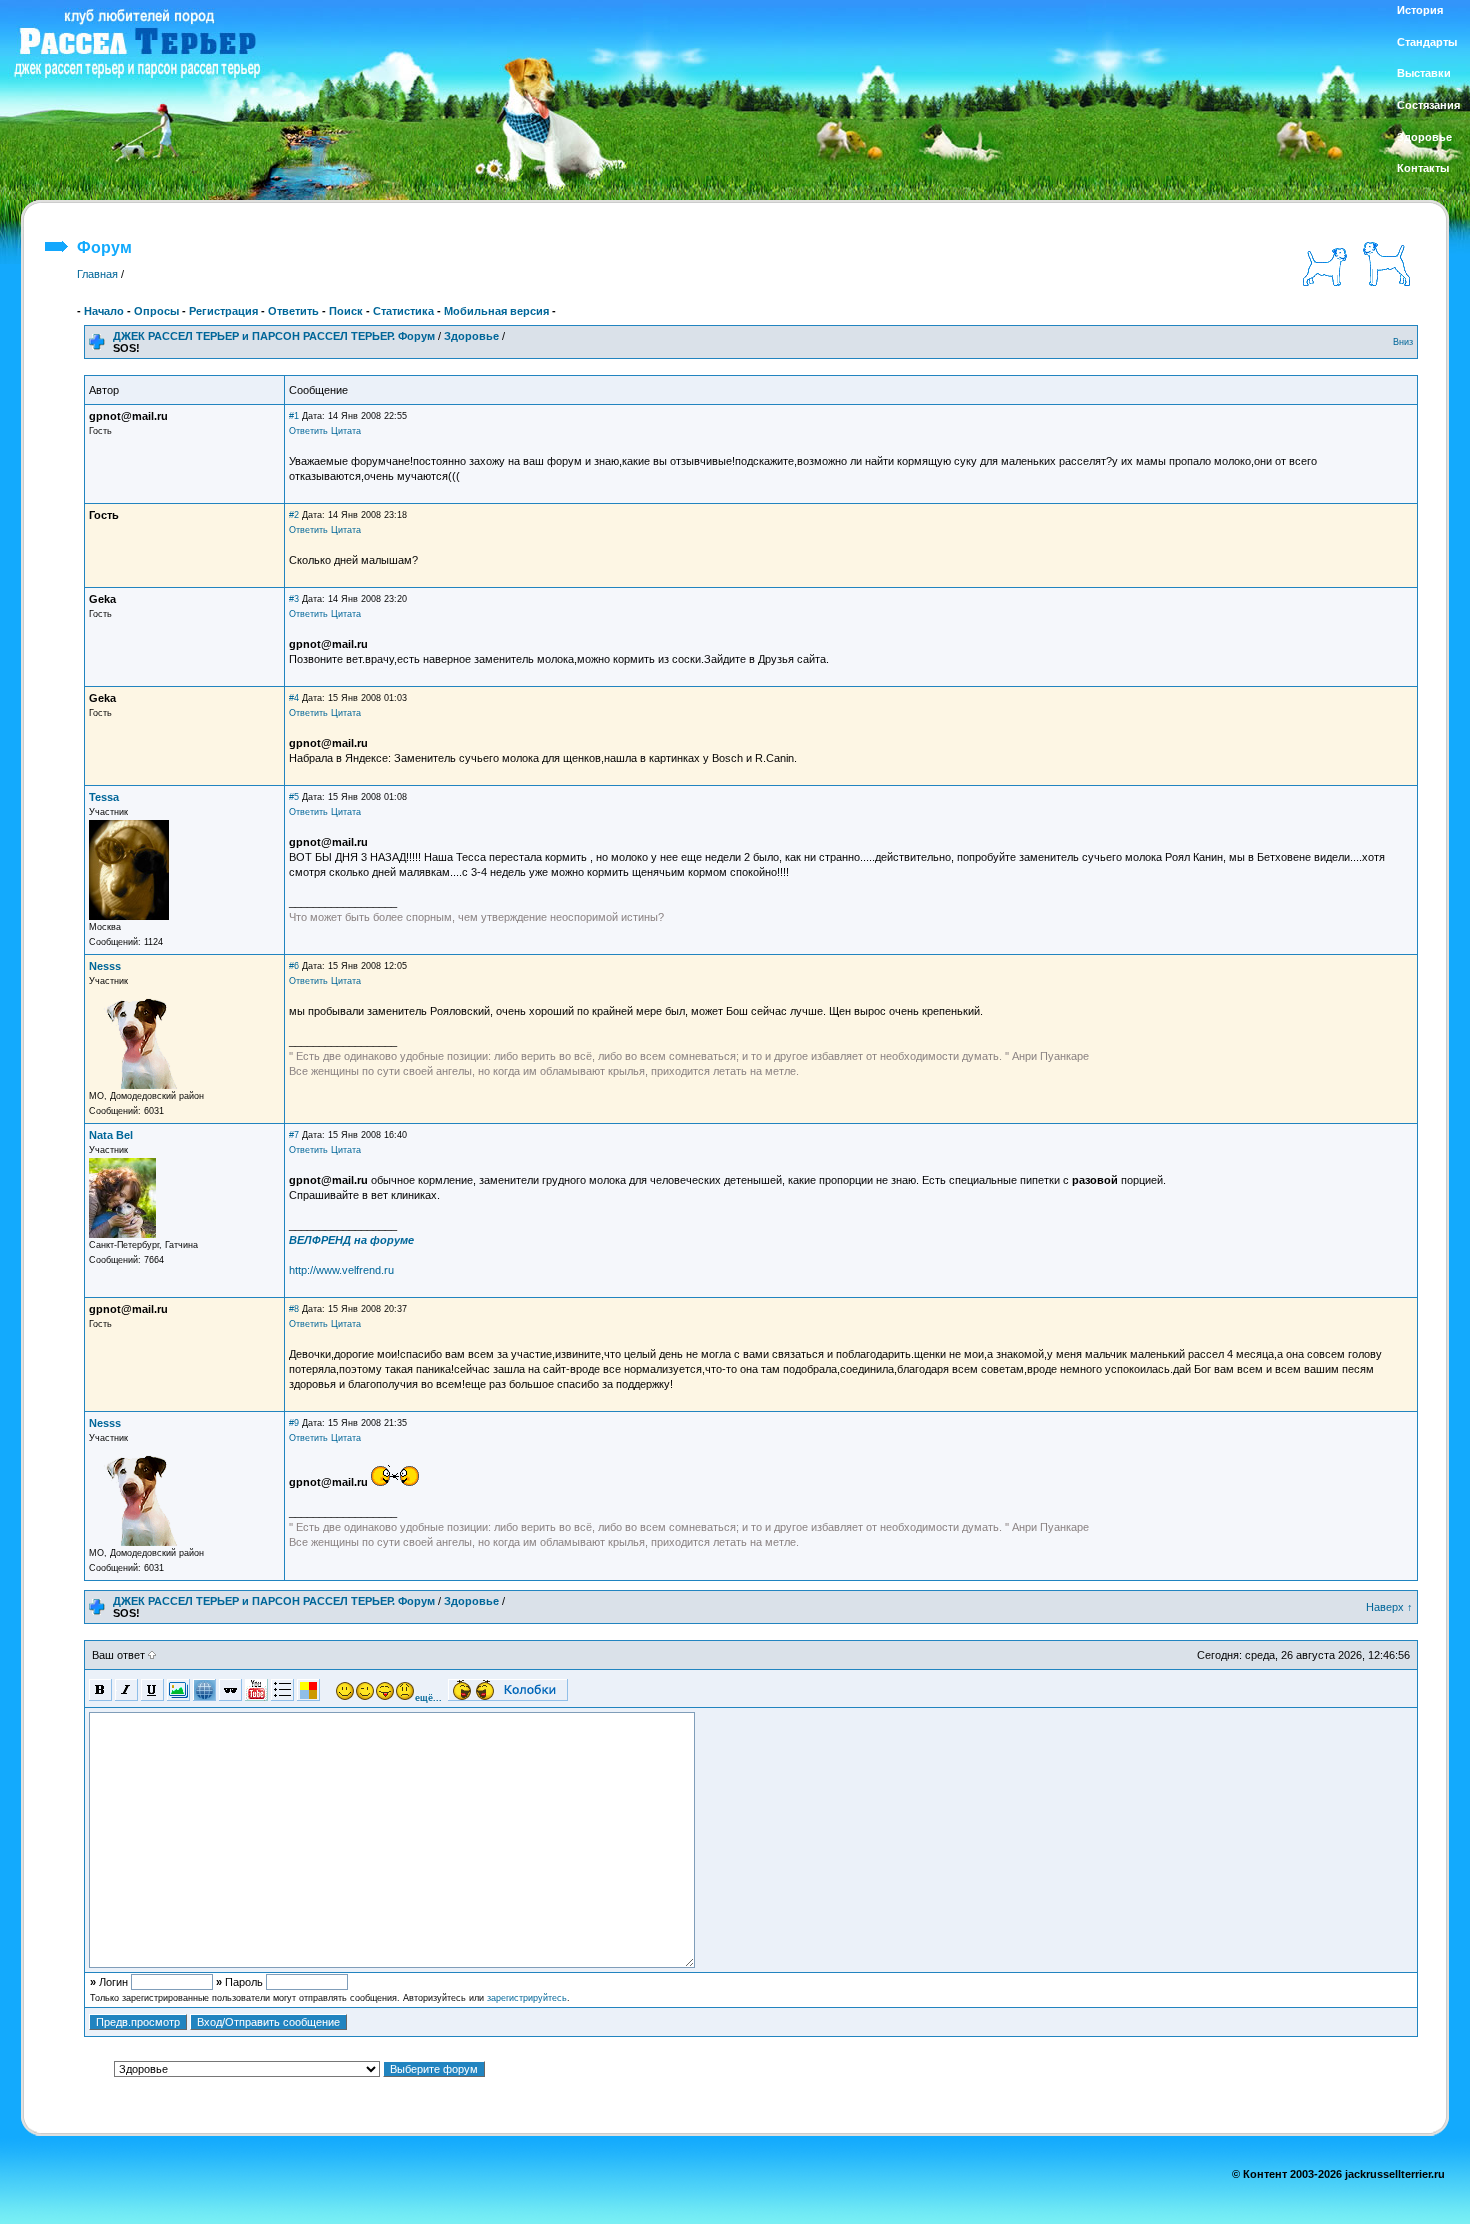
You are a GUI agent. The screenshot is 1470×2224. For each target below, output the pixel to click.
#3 (294, 599)
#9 (294, 1423)
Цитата (346, 431)
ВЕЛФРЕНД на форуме (351, 1240)
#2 (294, 515)
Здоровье (471, 336)
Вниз (1403, 342)
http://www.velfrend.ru (341, 1270)
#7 (294, 1135)
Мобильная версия (496, 311)
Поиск (346, 311)
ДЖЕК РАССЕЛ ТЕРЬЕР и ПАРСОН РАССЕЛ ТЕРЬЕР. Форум (274, 336)
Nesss (105, 966)
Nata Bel (111, 1135)
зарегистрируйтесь (527, 1998)
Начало (104, 311)
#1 (294, 416)
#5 (294, 797)
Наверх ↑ (1389, 1607)
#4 (294, 698)
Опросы (156, 311)
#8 (294, 1309)
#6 (294, 966)
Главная (97, 274)
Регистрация (223, 311)
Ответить (293, 311)
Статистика (403, 311)
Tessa (104, 797)
